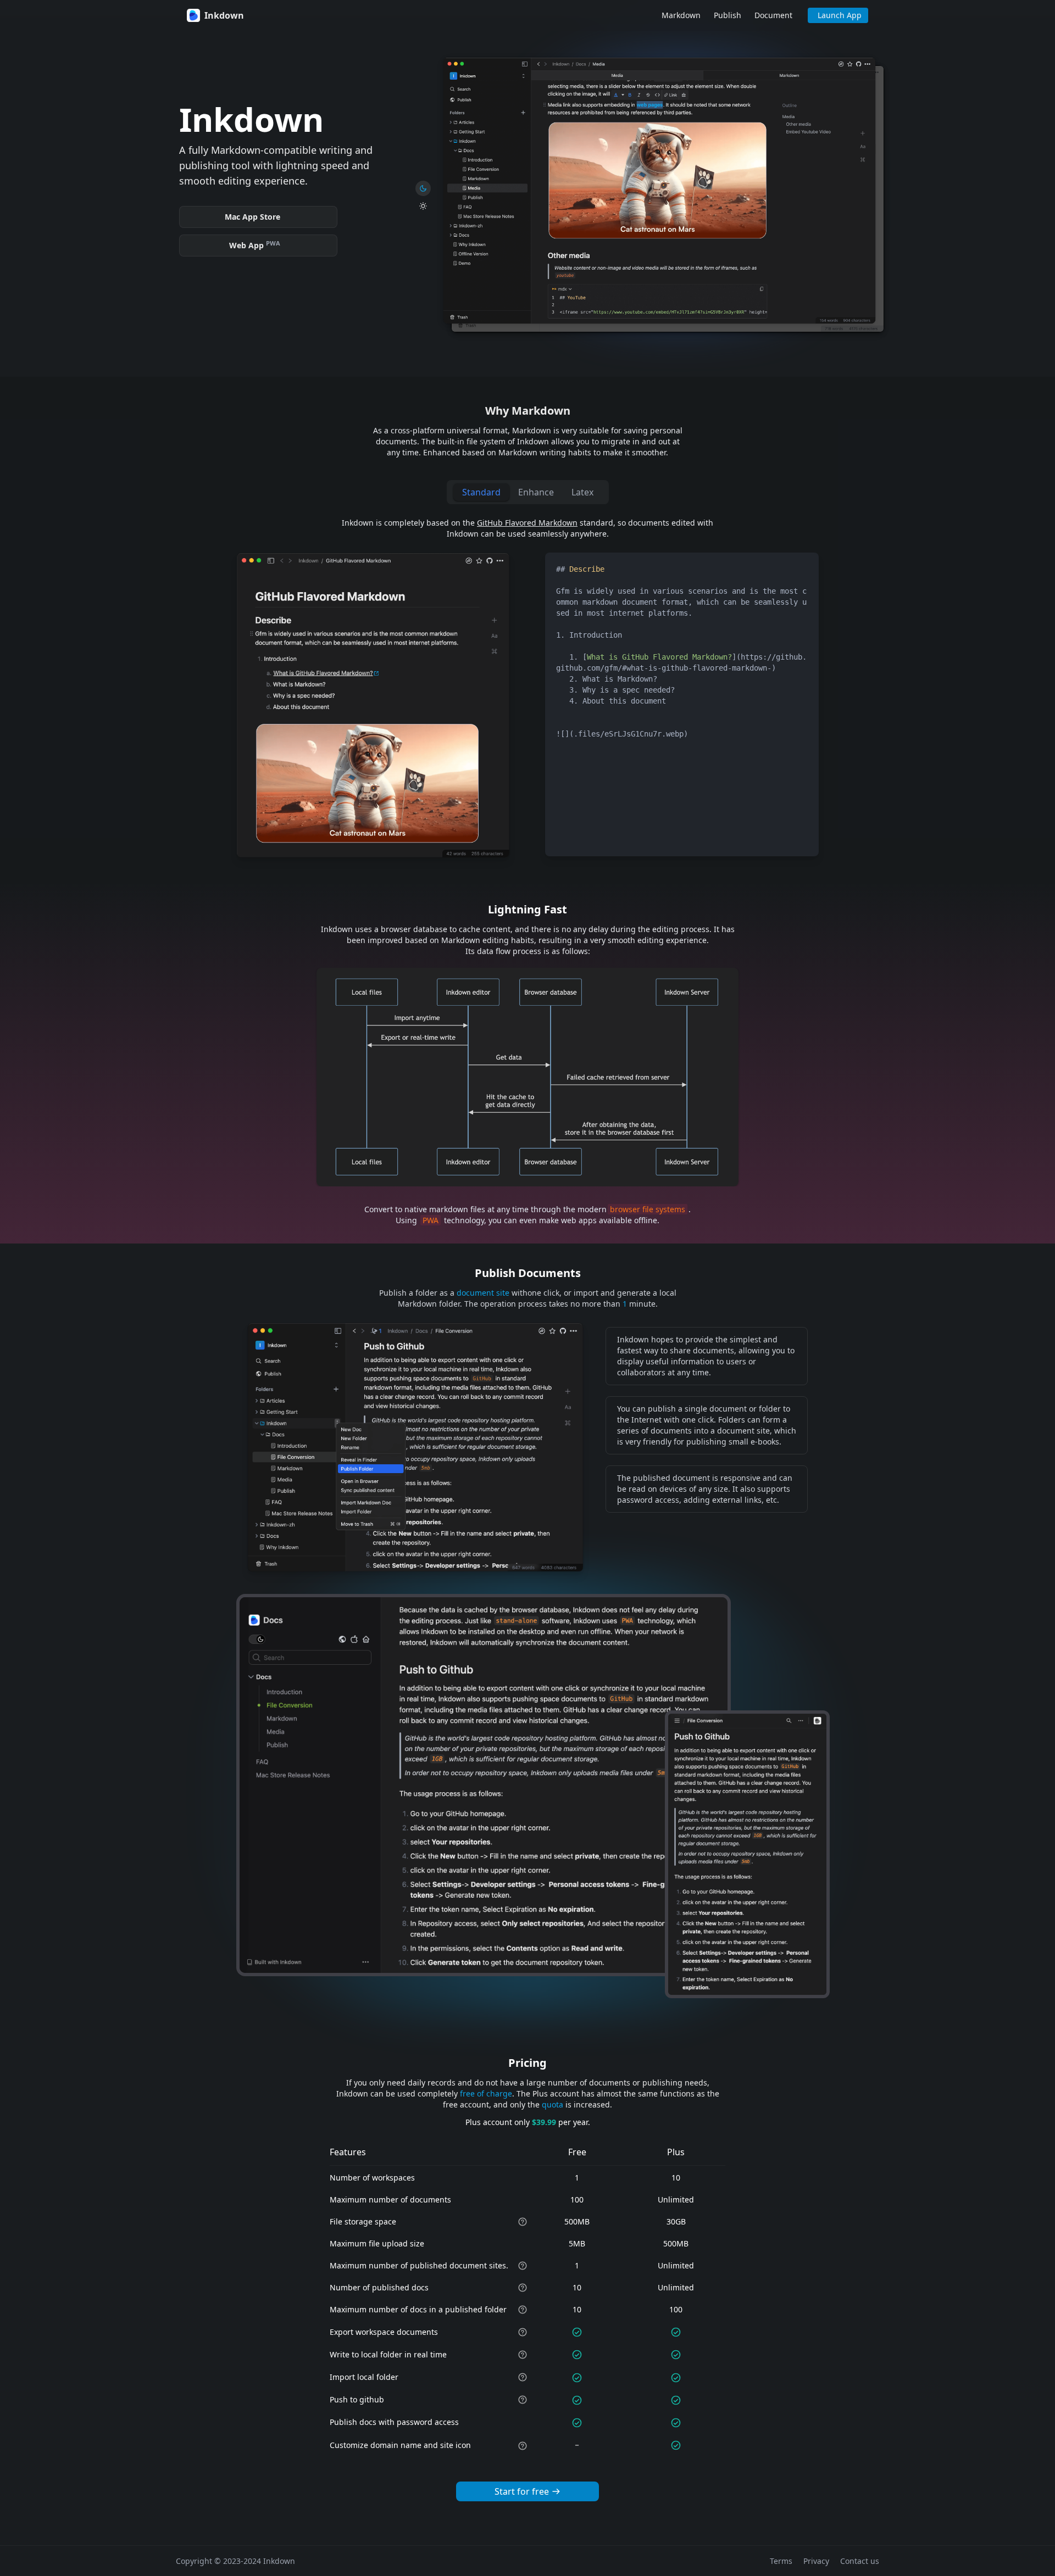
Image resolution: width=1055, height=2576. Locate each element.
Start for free (522, 2491)
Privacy (816, 2561)
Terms (781, 2561)
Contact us (860, 2561)
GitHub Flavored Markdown (527, 523)
